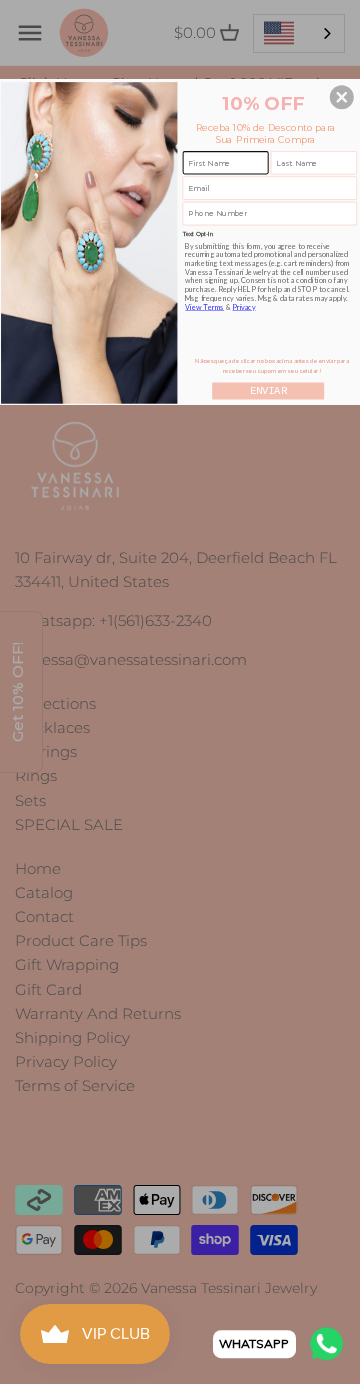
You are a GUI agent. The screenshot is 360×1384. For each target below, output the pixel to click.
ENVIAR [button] (268, 392)
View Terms (204, 307)
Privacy (243, 307)
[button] (342, 97)
